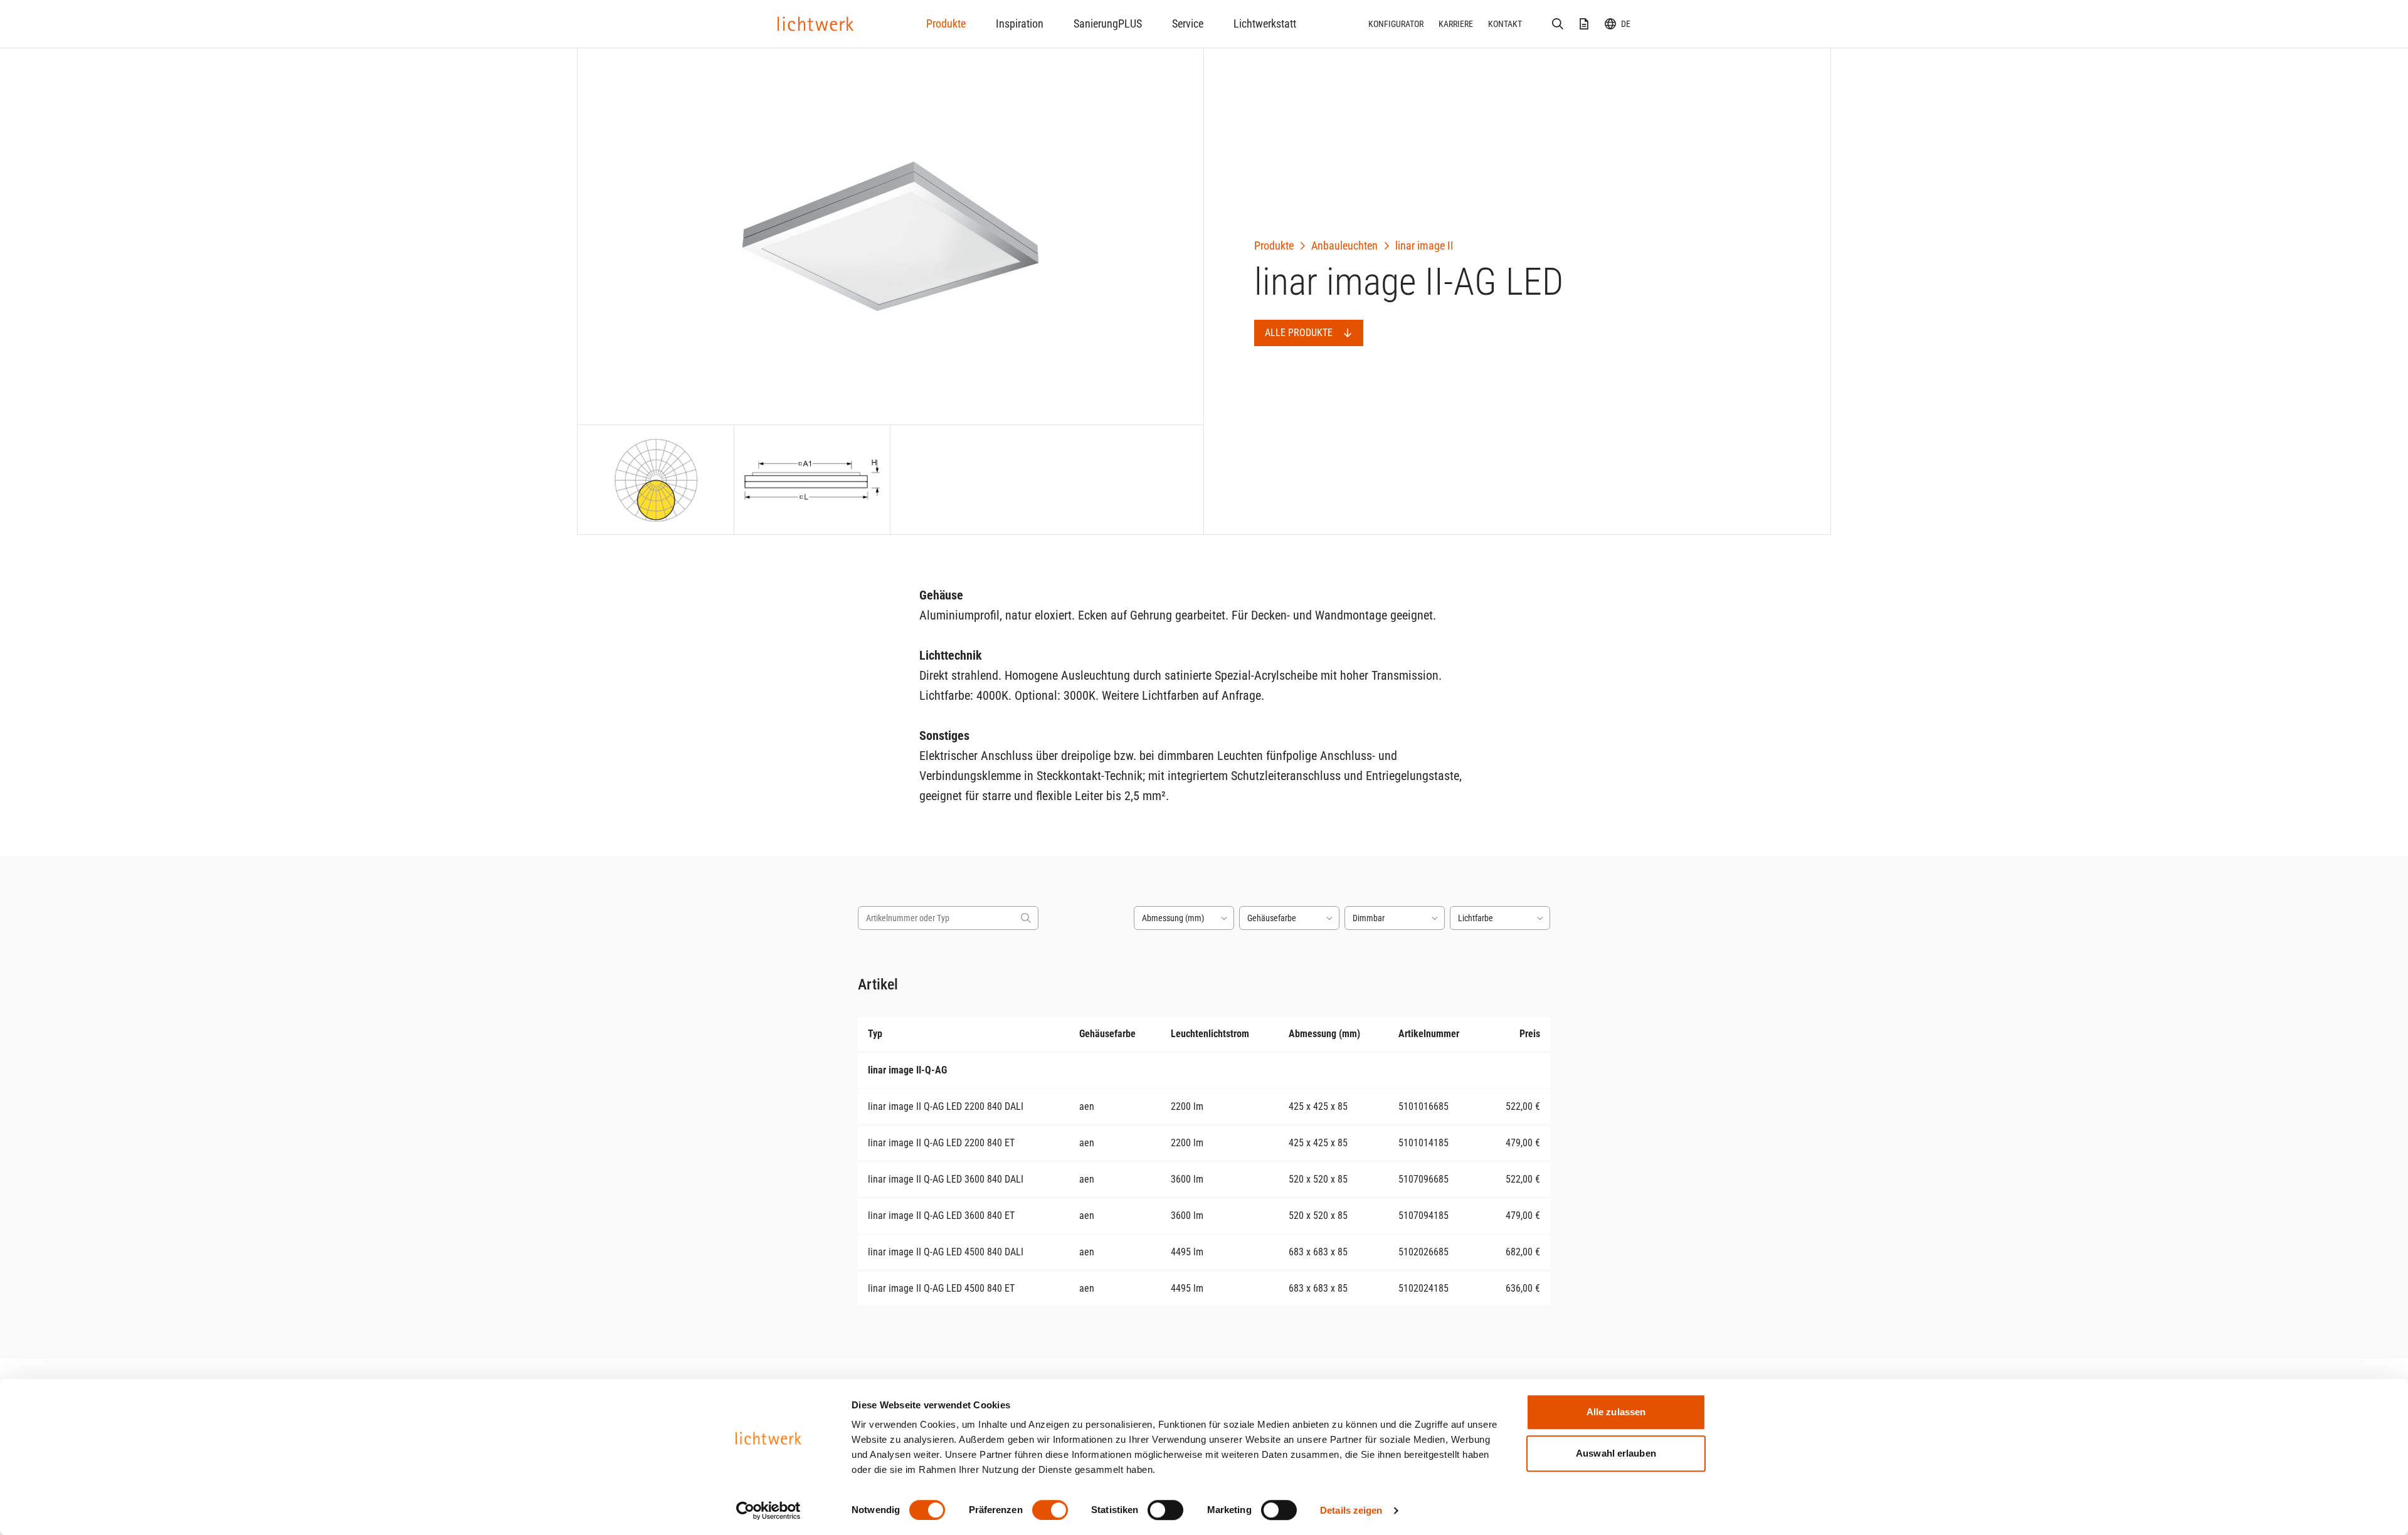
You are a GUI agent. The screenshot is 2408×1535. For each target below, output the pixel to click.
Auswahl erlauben (1616, 1453)
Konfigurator (1396, 24)
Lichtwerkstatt (1265, 24)
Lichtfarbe (1476, 918)
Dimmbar (1369, 918)
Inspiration (1020, 24)
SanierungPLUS (1108, 24)
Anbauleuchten (1344, 245)
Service (1188, 24)
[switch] (1050, 1510)
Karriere (1456, 24)
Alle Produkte (1299, 333)
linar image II (1424, 245)
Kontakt (1505, 24)
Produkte (946, 24)
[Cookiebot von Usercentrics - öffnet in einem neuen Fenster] (768, 1511)
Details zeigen (1351, 1510)
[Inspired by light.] (816, 24)
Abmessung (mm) (1173, 918)
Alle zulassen (1616, 1412)
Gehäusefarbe (1272, 918)
